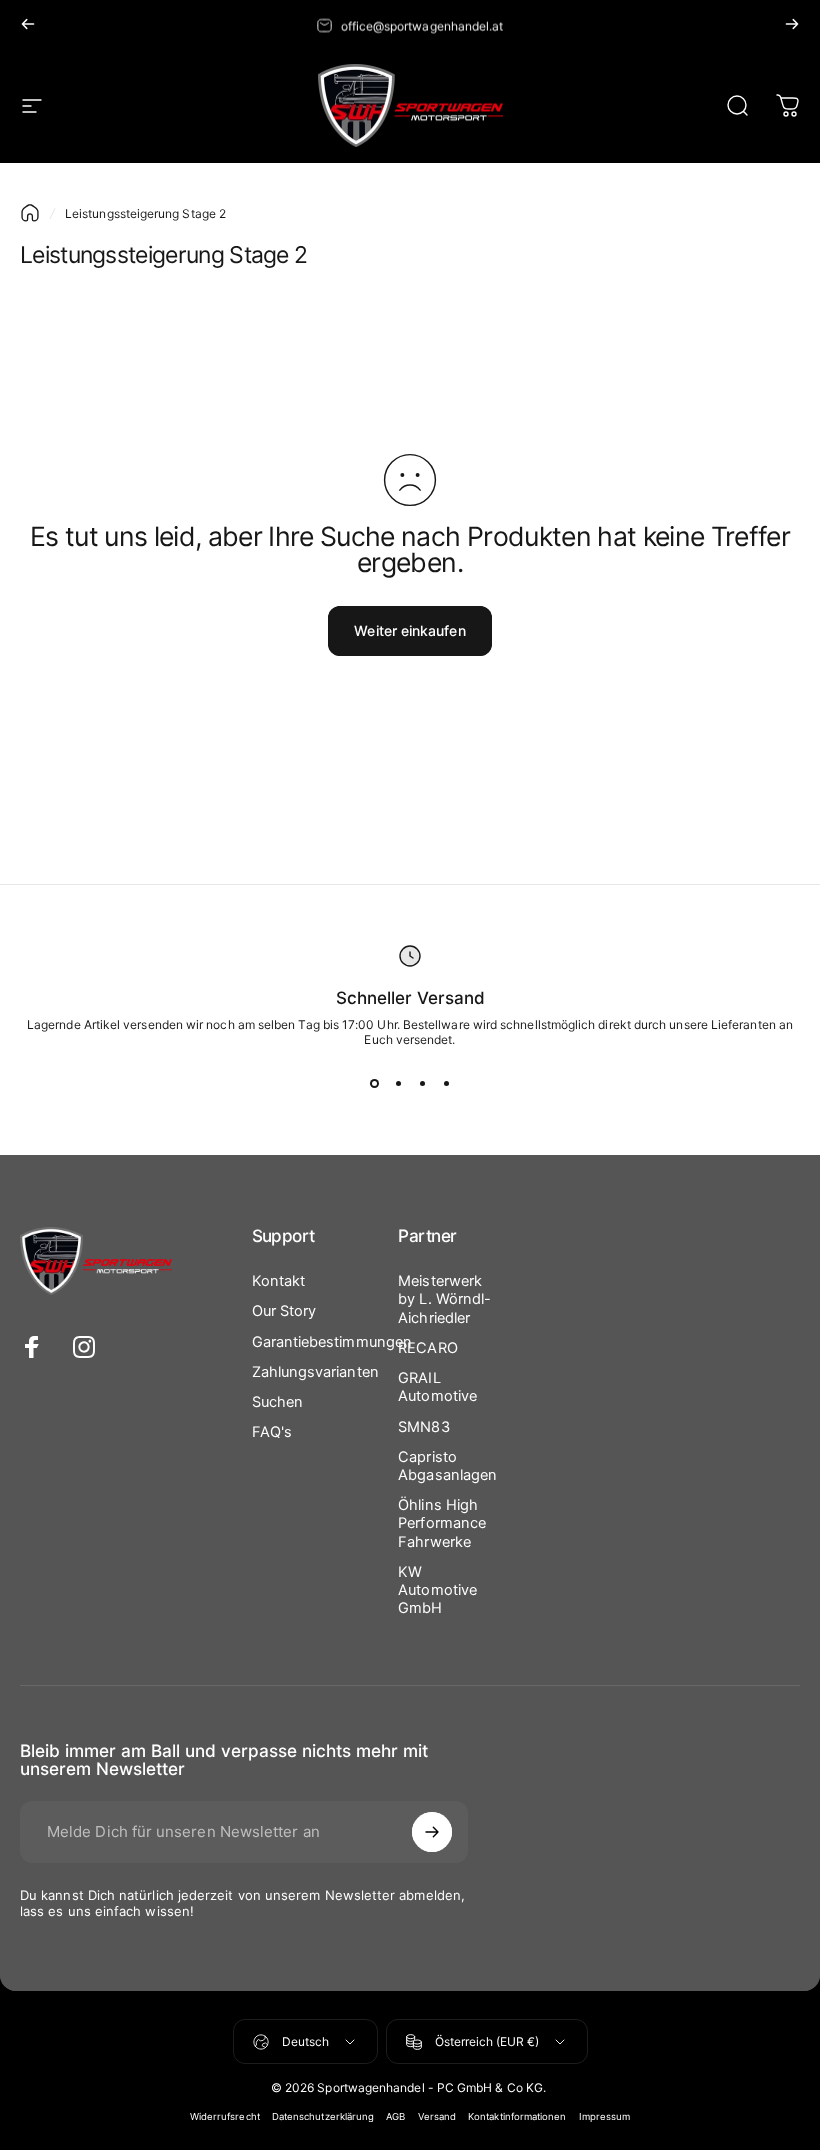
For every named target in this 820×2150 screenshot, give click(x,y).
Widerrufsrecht (225, 2116)
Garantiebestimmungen (332, 1342)
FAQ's (272, 1432)
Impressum (605, 2116)
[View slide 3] (422, 1083)
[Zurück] (28, 24)
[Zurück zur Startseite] (30, 213)
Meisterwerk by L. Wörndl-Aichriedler (444, 1299)
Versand (437, 2116)
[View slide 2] (398, 1083)
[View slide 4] (446, 1083)
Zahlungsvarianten (315, 1372)
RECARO (427, 1348)
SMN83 (423, 1427)
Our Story (284, 1311)
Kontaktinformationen (517, 2116)
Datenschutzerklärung (323, 2116)
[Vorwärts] (792, 24)
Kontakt (279, 1281)
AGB (395, 2116)
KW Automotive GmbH (437, 1590)
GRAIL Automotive (437, 1387)
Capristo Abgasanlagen (447, 1466)
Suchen (277, 1402)
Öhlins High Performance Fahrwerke (442, 1523)
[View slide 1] (374, 1083)
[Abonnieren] (432, 1832)
